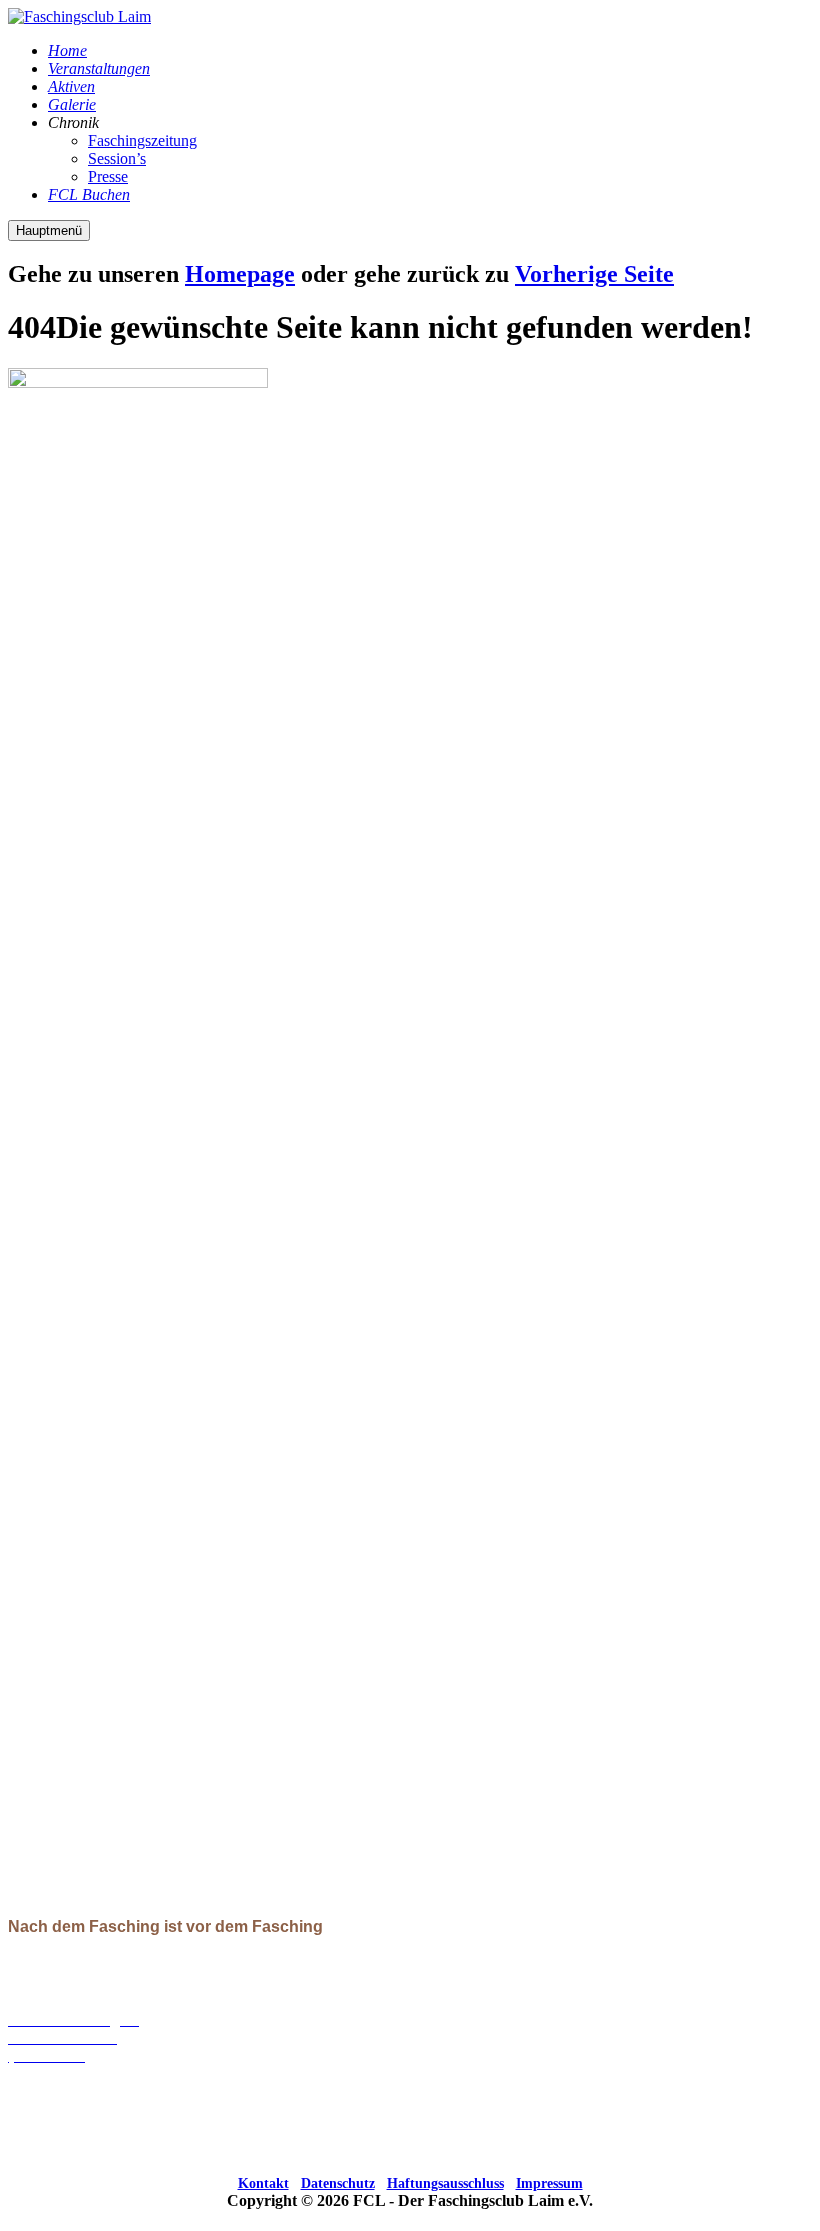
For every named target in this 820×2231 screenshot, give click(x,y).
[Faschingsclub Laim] (79, 16)
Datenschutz (338, 2183)
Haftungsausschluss (445, 2183)
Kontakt (263, 2183)
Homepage (240, 274)
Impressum (549, 2183)
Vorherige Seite (594, 274)
